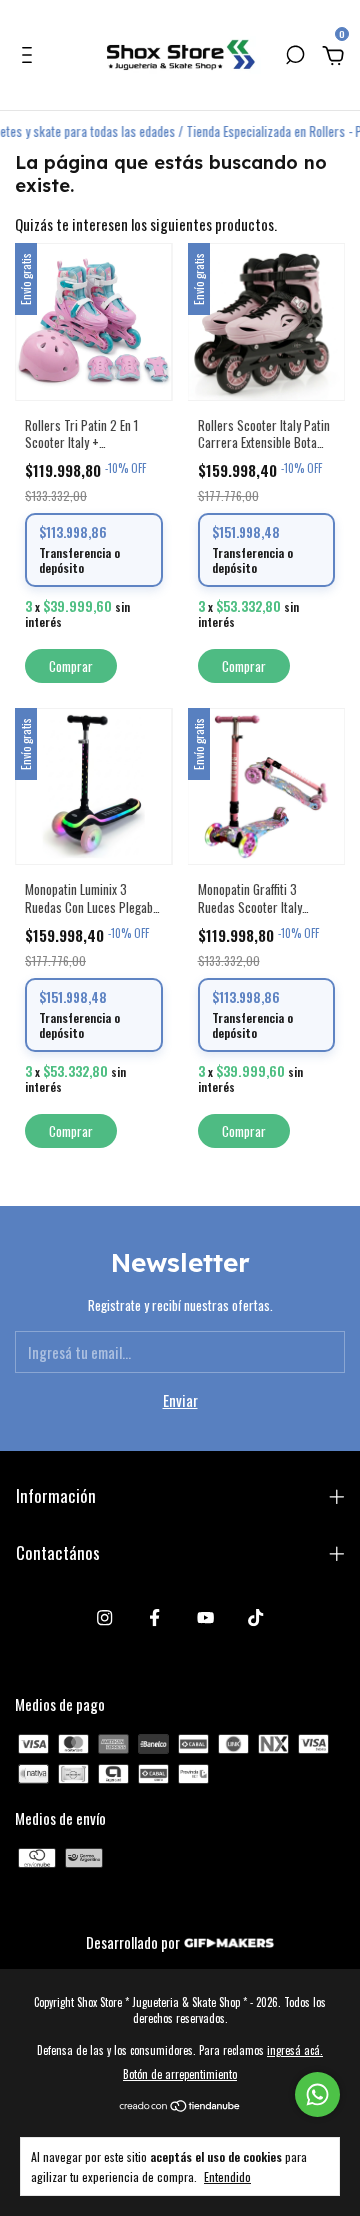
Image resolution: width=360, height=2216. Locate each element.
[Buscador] (295, 56)
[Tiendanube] (180, 2106)
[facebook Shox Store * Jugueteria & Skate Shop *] (154, 1617)
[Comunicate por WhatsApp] (317, 2094)
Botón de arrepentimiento (180, 2074)
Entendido (227, 2176)
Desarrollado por (134, 1942)
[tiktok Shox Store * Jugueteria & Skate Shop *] (255, 1617)
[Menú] (30, 56)
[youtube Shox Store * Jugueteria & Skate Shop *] (205, 1617)
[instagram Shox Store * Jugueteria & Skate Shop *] (104, 1617)
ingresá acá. (295, 2050)
